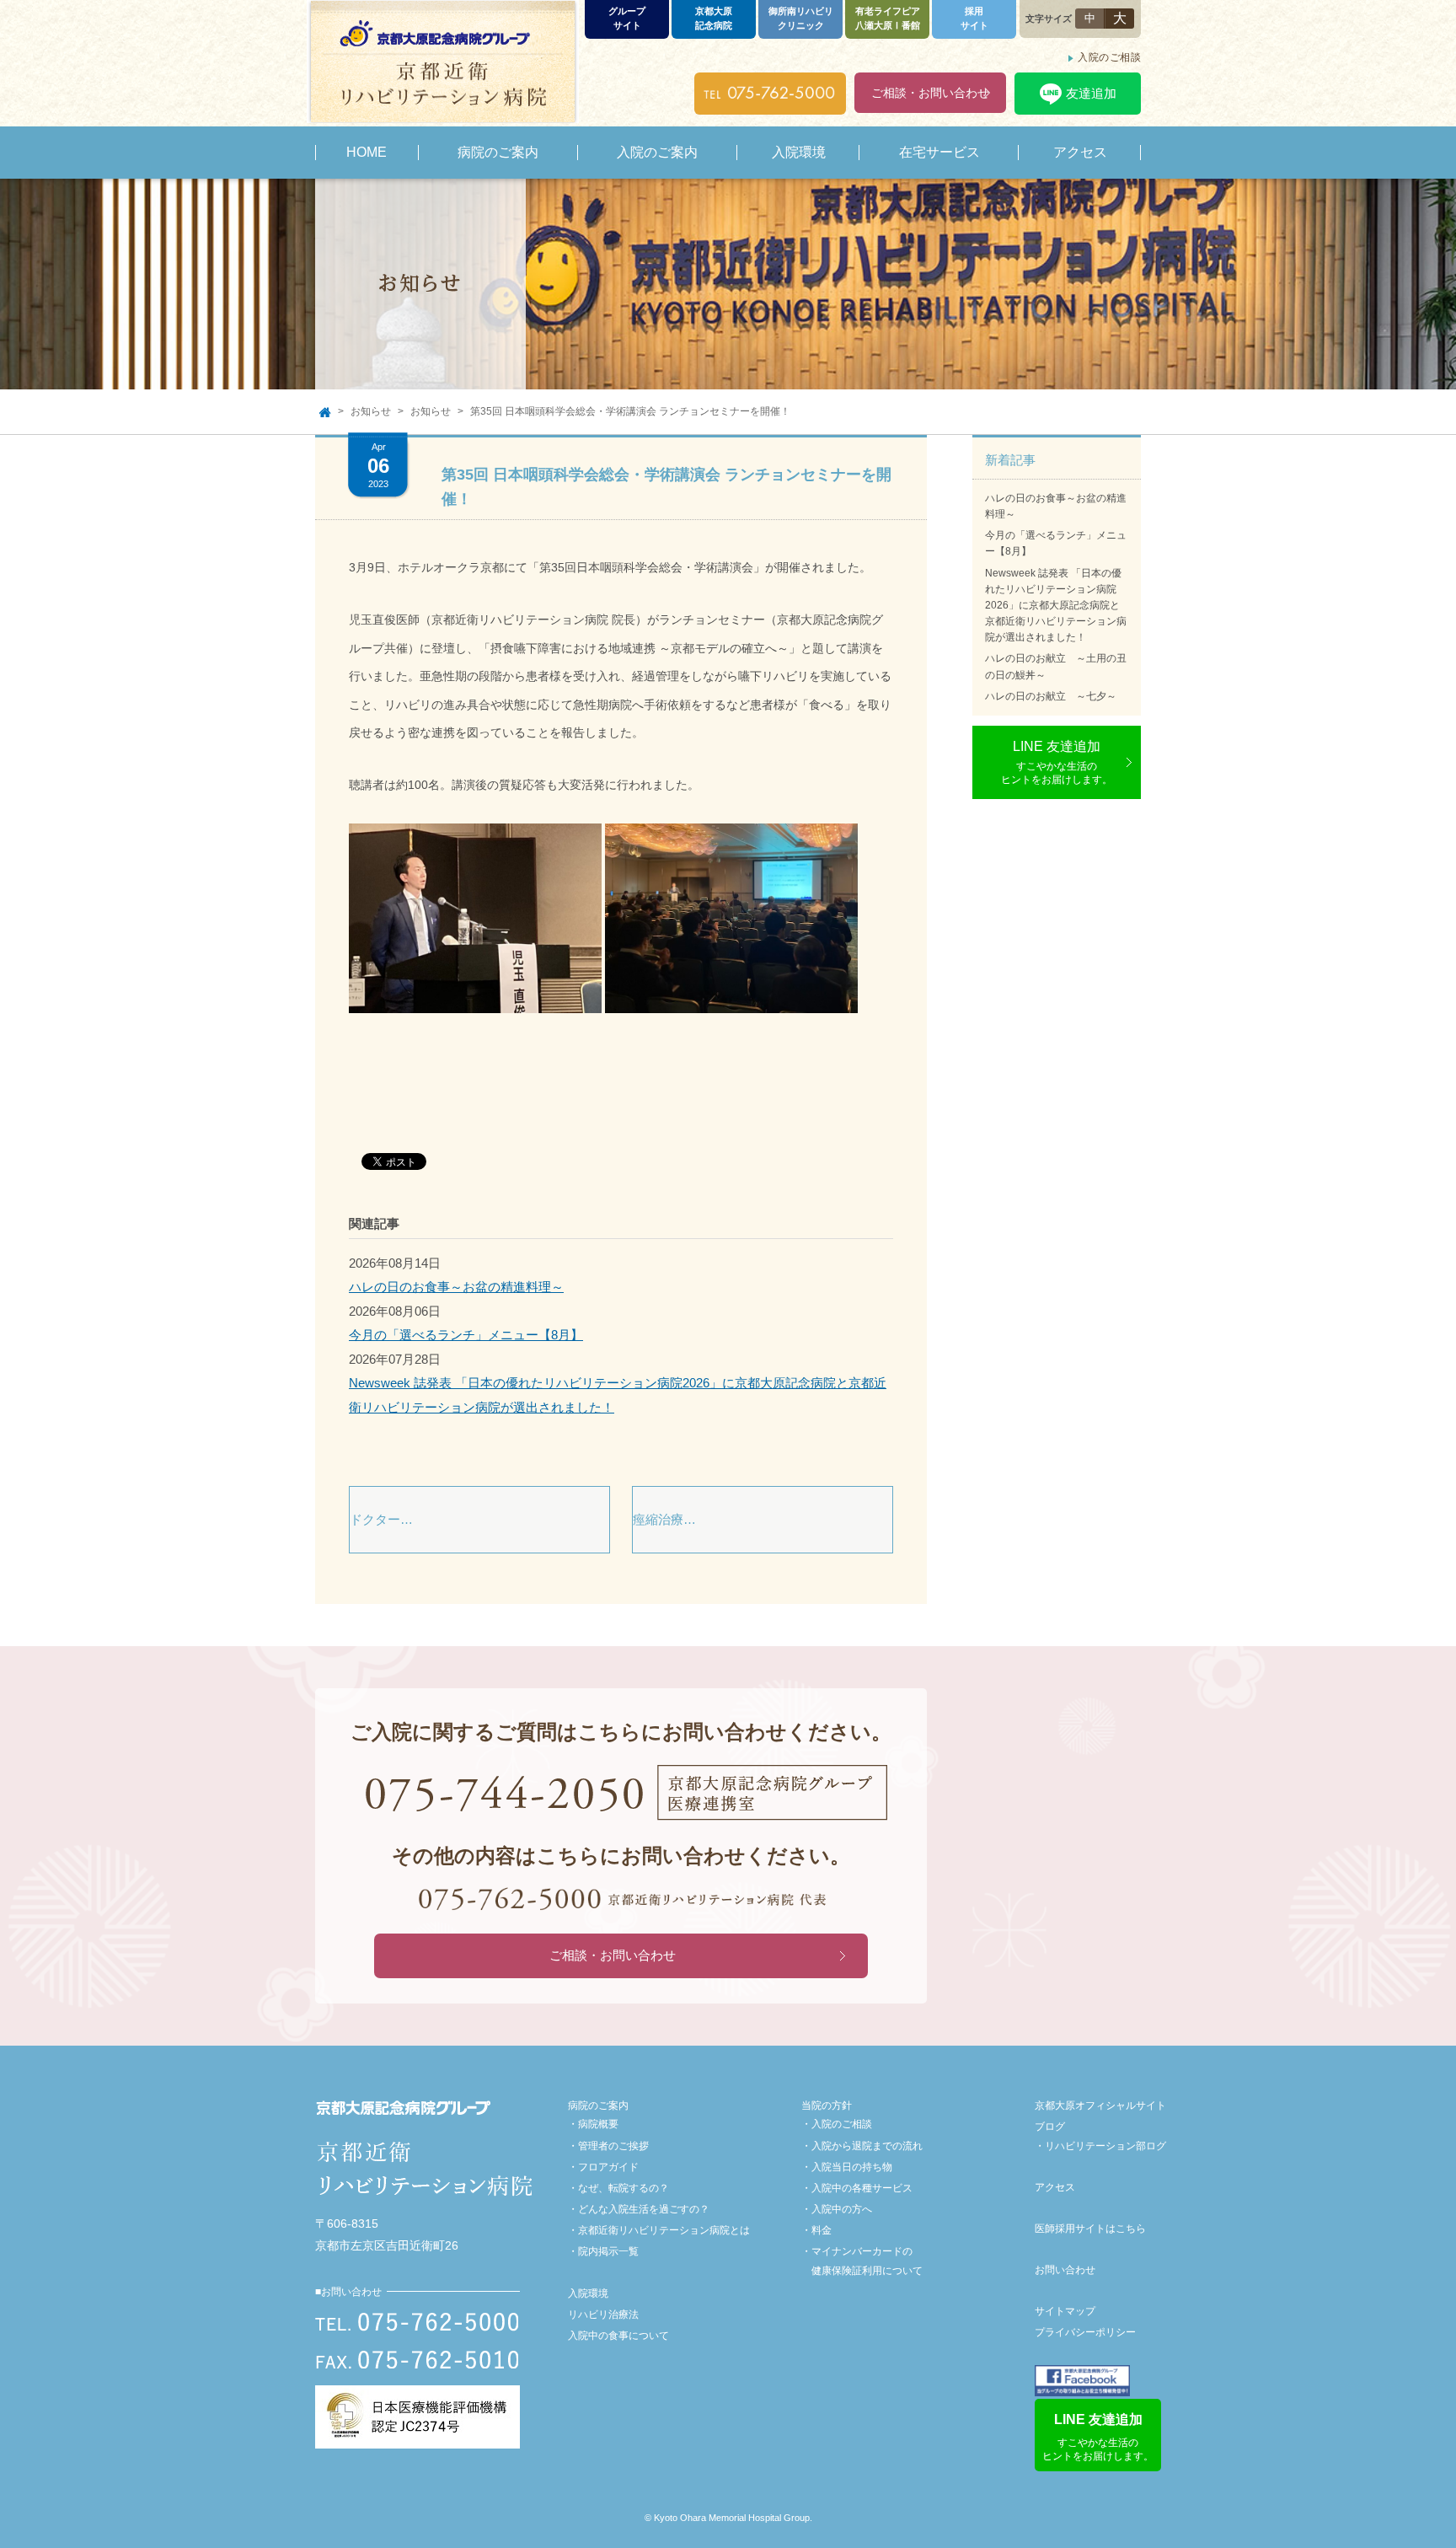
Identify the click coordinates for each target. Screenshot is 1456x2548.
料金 (822, 2230)
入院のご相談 (1109, 57)
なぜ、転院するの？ (624, 2188)
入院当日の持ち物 (852, 2167)
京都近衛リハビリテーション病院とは (664, 2230)
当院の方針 (827, 2105)
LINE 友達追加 (1057, 762)
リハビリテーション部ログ (1105, 2146)
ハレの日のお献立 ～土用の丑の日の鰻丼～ (1056, 666)
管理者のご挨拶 (613, 2146)
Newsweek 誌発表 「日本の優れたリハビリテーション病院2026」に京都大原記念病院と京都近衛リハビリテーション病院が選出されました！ (1056, 606)
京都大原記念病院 (714, 18)
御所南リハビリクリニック (801, 18)
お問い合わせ (1065, 2270)
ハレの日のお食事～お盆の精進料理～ (456, 1287)
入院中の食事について (618, 2336)
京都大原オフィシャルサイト (1100, 2105)
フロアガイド (608, 2167)
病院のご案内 (598, 2105)
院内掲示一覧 (608, 2251)
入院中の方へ (842, 2209)
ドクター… (381, 1519)
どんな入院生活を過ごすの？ (644, 2209)
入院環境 (588, 2293)
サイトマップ (1065, 2311)
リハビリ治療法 (603, 2315)
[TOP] (324, 412)
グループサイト (627, 18)
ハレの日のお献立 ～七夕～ (1051, 696)
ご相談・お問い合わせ (930, 93)
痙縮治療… (664, 1519)
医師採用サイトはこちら (1090, 2229)
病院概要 (598, 2124)
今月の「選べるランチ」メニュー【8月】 (466, 1335)
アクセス (1055, 2187)
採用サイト (974, 18)
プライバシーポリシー (1085, 2332)
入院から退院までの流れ (867, 2146)
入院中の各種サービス (862, 2188)
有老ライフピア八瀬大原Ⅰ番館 (888, 18)
